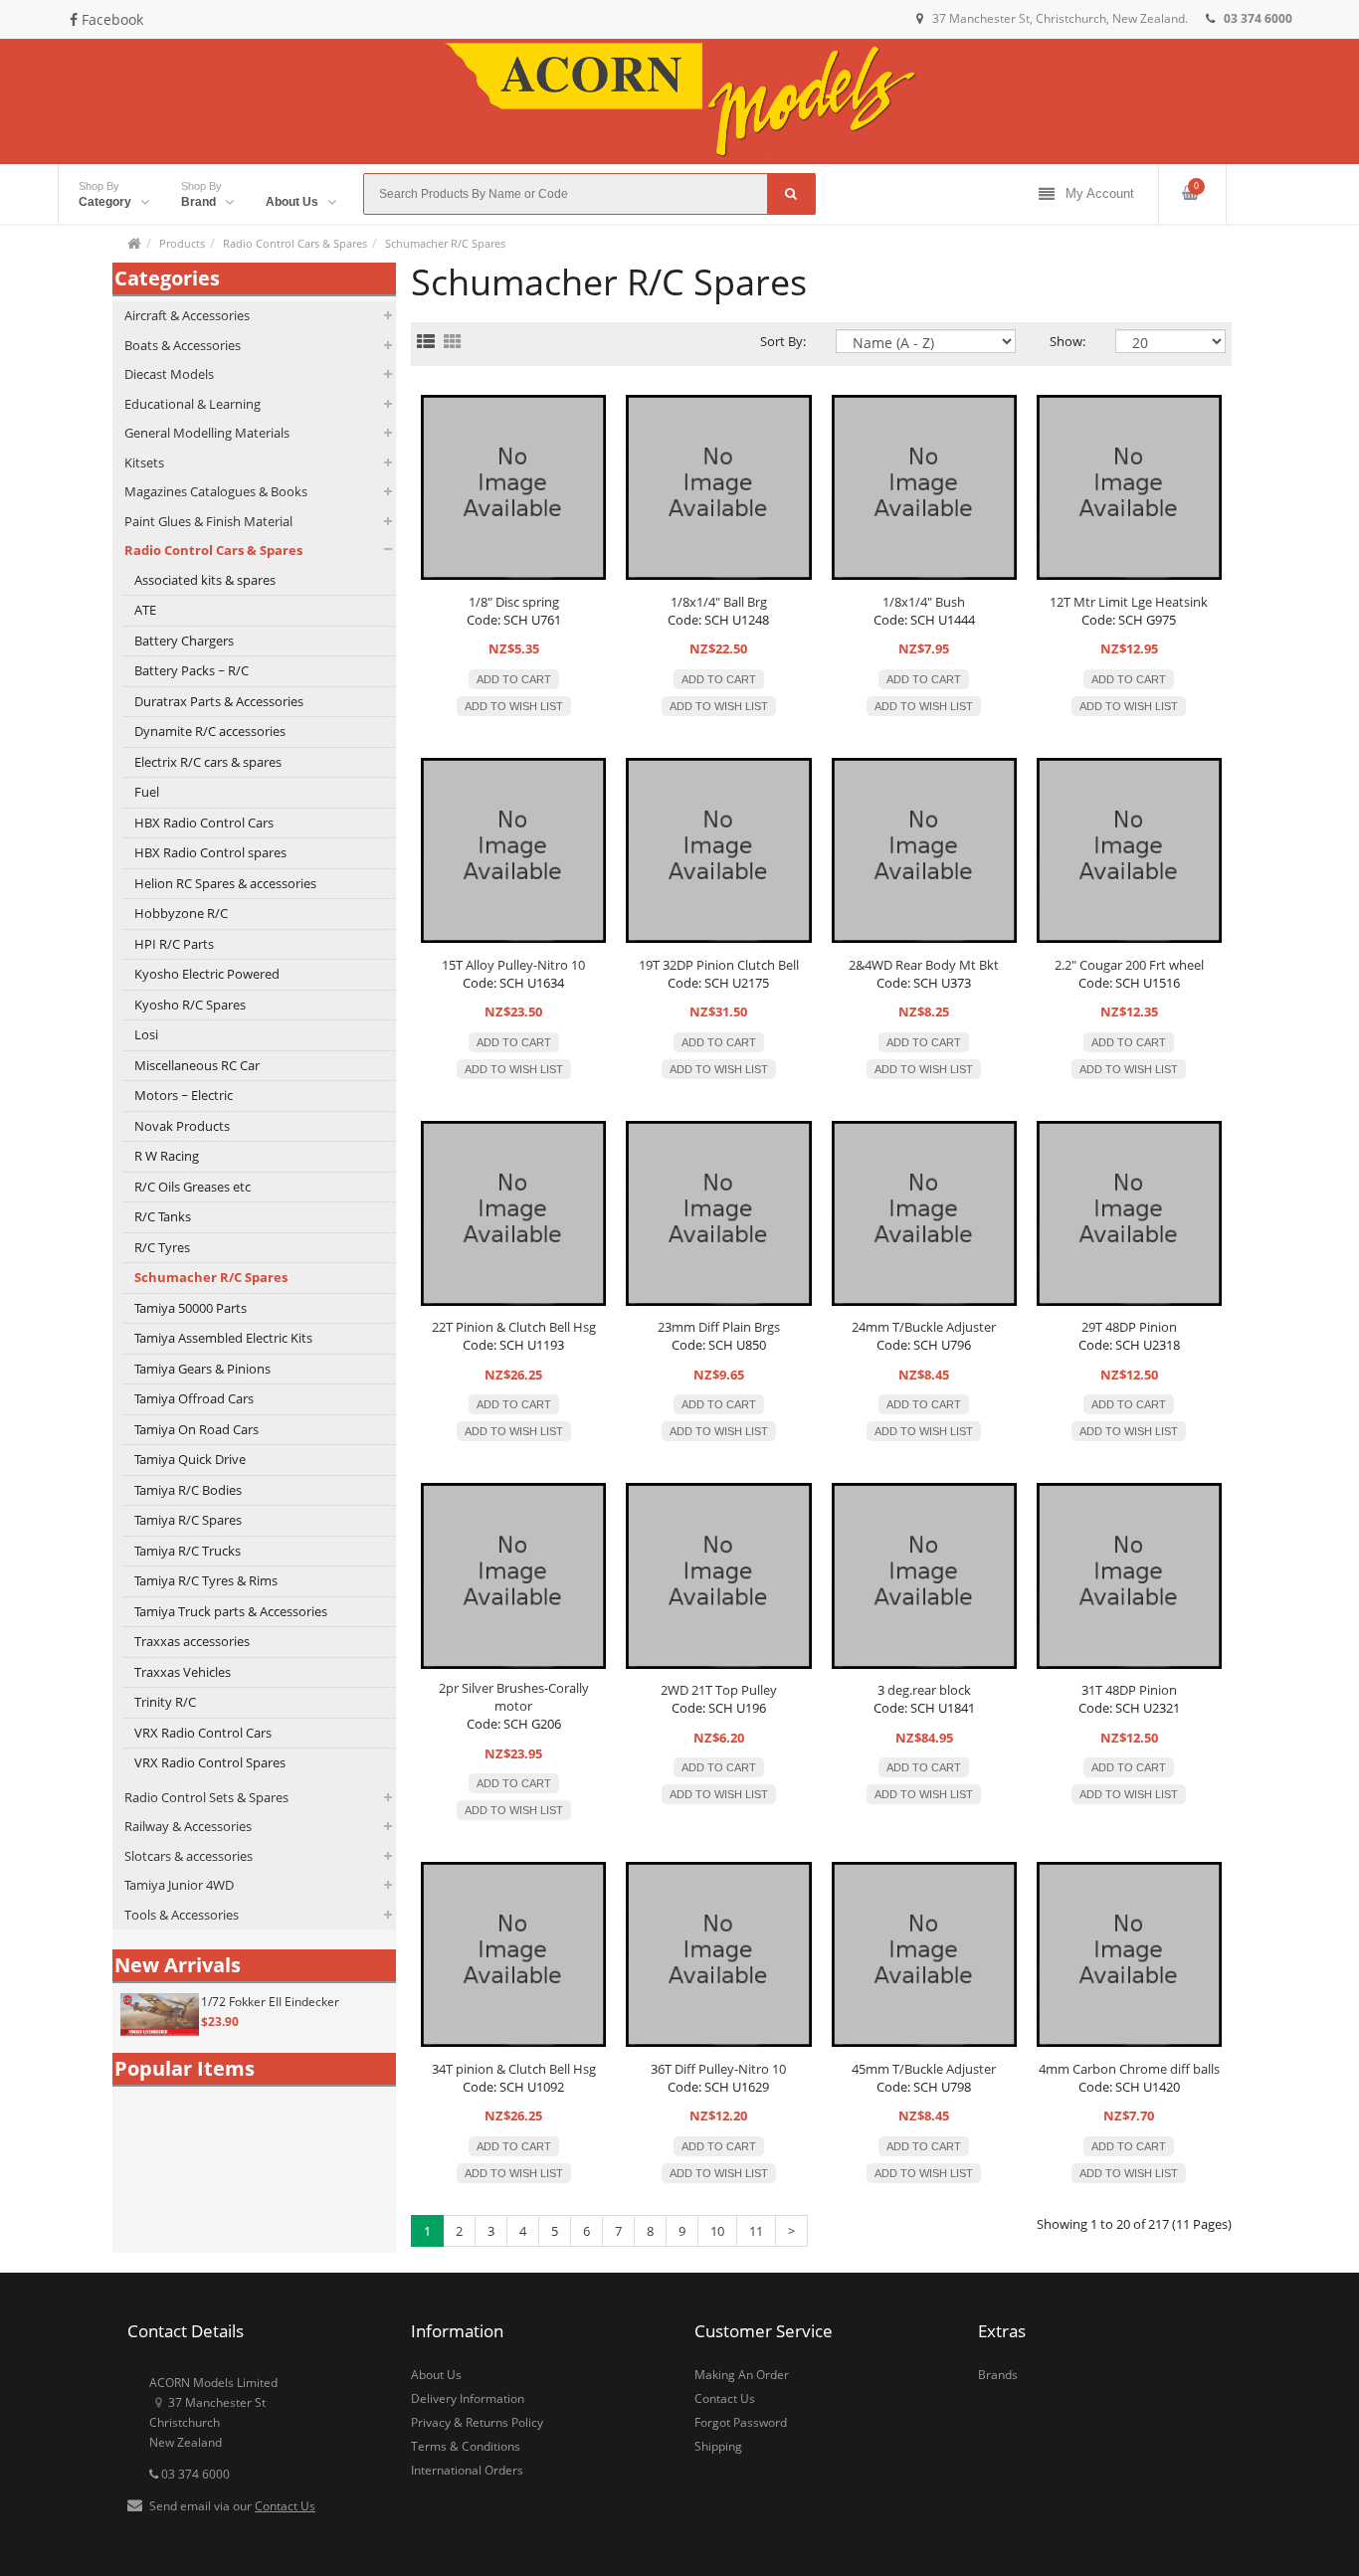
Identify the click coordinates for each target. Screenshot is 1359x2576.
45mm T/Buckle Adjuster (924, 2069)
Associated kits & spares (205, 580)
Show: (1068, 341)
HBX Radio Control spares (210, 852)
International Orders (467, 2470)
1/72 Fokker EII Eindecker (270, 2002)
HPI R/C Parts (174, 944)
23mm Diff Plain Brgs (719, 1327)
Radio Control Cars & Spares (295, 243)
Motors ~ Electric (184, 1095)
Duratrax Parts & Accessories (219, 701)
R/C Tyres (162, 1247)
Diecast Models (169, 374)
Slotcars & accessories (189, 1856)
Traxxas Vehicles (183, 1672)
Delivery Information (468, 2398)
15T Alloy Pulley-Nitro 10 (513, 965)
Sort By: (783, 341)
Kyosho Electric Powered (207, 974)
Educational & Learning (193, 404)
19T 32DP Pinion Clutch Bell (719, 965)
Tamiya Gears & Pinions (202, 1369)
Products (182, 243)
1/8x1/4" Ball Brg (719, 602)
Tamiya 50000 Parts (191, 1308)
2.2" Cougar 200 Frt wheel (1129, 965)
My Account (1100, 193)
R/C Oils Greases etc (193, 1187)
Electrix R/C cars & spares (208, 762)
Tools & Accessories (182, 1915)
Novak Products (182, 1126)
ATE (145, 610)
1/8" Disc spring (514, 602)
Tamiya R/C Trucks (188, 1551)
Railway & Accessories (188, 1826)
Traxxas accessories (192, 1641)
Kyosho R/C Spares (190, 1005)
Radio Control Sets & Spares (206, 1797)
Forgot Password (741, 2422)
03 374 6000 (194, 2474)
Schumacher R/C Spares (445, 243)
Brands (998, 2375)
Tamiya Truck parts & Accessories (231, 1611)
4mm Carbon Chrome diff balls (1129, 2069)
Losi (146, 1034)
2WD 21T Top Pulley (719, 1690)
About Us (436, 2375)
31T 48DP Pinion (1129, 1690)
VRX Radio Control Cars (203, 1733)
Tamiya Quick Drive (190, 1459)
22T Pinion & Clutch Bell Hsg (514, 1327)
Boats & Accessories (183, 345)
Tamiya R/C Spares (188, 1520)
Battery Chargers (184, 641)
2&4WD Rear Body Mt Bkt (924, 965)
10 (717, 2231)
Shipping (718, 2446)
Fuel (147, 792)
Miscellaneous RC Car (197, 1065)
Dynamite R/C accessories (210, 731)
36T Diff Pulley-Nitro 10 (718, 2069)
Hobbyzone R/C (181, 913)
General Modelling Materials (207, 433)
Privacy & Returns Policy (477, 2422)
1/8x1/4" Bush (924, 602)
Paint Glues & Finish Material (208, 521)
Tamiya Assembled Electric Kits (223, 1338)
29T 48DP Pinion (1129, 1327)
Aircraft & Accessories (187, 315)
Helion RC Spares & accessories (225, 883)
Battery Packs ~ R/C (192, 670)
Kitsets (144, 462)
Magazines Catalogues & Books (216, 491)
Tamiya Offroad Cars (194, 1398)
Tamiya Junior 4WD (179, 1885)
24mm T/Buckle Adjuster (924, 1327)
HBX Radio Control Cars (204, 823)
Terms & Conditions (466, 2446)
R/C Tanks (163, 1216)
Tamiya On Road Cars (196, 1429)
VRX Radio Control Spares (210, 1762)
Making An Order (742, 2375)
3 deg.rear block (924, 1690)
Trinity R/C (165, 1702)
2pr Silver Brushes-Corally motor (514, 1697)
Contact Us (285, 2506)
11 (756, 2231)
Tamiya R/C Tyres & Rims (206, 1580)
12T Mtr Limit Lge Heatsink (1129, 602)
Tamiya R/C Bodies (188, 1490)
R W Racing (167, 1156)
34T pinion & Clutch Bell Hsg (514, 2069)
